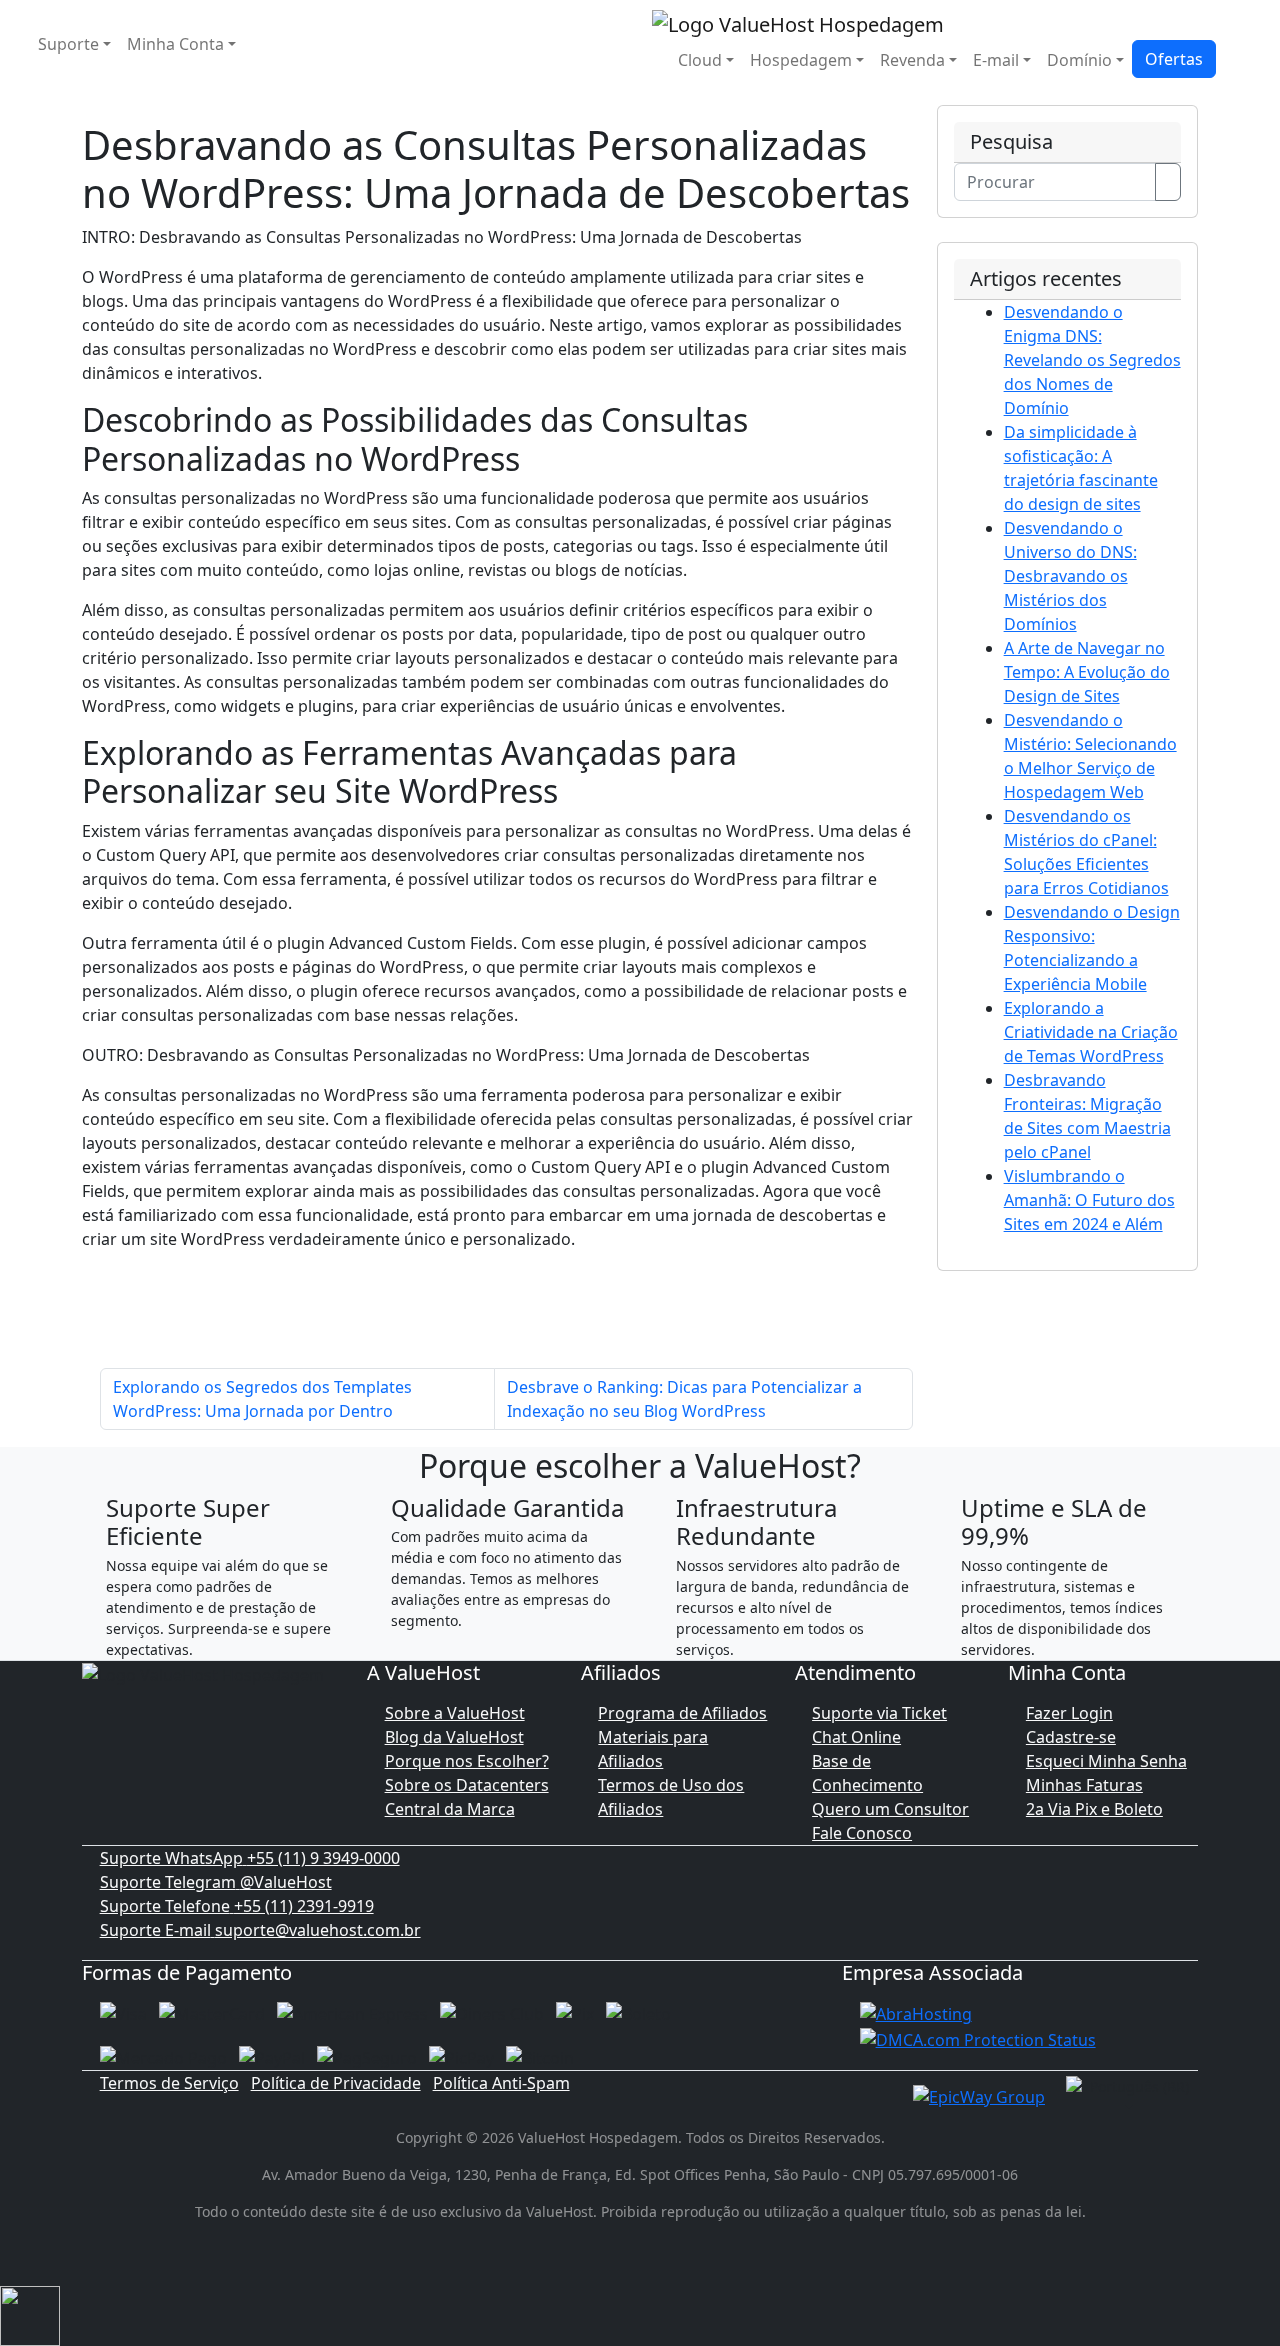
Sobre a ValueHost (455, 1713)
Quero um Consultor (890, 1809)
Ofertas (1174, 59)
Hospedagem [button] (801, 60)
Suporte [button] (68, 44)
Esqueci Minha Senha (1106, 1761)
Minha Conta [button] (175, 44)
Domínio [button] (1079, 60)
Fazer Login (1069, 1713)
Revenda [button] (912, 60)
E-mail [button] (996, 60)
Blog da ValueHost (454, 1737)
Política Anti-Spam (501, 2083)
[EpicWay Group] (979, 2095)
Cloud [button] (700, 60)
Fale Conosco (862, 1833)
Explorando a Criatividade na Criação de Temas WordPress (1091, 1032)
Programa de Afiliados (682, 1713)
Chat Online (856, 1737)
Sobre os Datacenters (467, 1785)
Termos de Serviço (169, 2083)
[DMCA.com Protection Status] (978, 2038)
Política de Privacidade (336, 2083)
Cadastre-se (1071, 1737)
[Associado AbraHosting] (916, 2013)
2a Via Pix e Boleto (1094, 1809)
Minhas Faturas (1084, 1785)
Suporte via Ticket (879, 1713)
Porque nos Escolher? (467, 1761)
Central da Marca (450, 1809)
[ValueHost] (798, 22)
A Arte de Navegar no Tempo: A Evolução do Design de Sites (1087, 672)
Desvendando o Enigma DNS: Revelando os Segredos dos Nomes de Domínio (1092, 360)
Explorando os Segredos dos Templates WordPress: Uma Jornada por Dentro (262, 1399)
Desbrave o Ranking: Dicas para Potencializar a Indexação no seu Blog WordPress (684, 1399)
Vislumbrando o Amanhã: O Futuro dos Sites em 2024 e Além (1089, 1200)
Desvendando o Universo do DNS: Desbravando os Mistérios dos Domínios (1070, 576)
